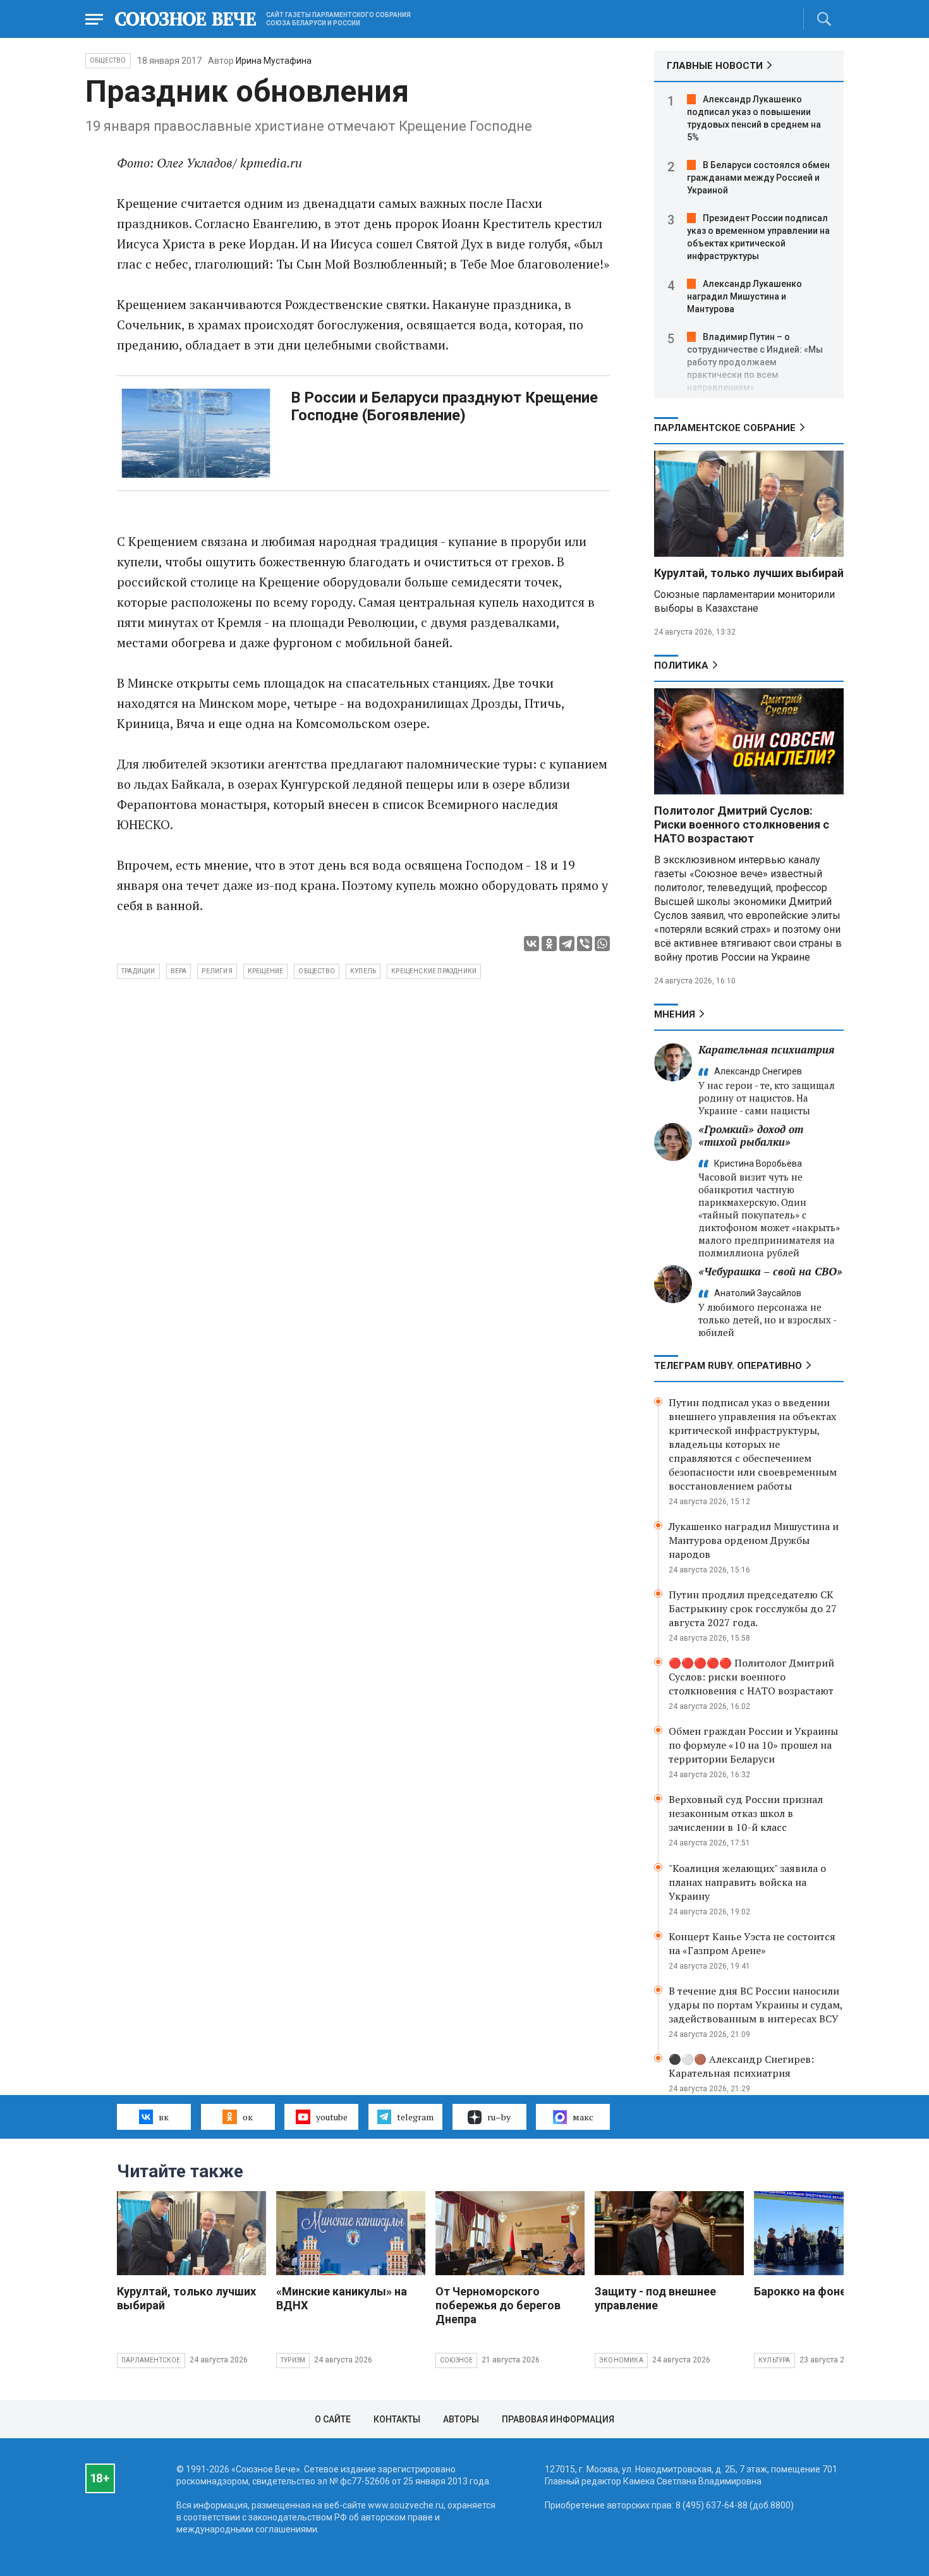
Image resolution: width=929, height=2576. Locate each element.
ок (248, 2117)
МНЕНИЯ (675, 1014)
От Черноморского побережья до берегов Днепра (498, 2305)
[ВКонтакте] (531, 944)
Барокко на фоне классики (827, 2291)
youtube (332, 2117)
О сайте (333, 2419)
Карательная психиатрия (766, 1049)
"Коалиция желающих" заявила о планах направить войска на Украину (747, 1882)
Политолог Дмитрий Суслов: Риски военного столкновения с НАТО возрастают (742, 824)
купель (363, 971)
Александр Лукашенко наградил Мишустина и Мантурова (744, 296)
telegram (415, 2117)
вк (164, 2117)
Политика (681, 665)
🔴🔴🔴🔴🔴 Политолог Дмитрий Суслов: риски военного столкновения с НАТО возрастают (751, 1677)
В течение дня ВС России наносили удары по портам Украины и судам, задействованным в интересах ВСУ (756, 2005)
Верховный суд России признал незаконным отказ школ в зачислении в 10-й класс (746, 1813)
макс (583, 2117)
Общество (108, 60)
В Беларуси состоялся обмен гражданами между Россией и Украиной (758, 178)
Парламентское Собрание (725, 428)
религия (217, 971)
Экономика (621, 2360)
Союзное (456, 2360)
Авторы (461, 2419)
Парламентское (151, 2360)
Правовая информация (558, 2419)
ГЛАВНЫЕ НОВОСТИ (715, 66)
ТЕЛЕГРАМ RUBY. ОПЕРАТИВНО (728, 1366)
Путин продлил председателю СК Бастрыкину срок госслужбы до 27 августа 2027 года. (753, 1608)
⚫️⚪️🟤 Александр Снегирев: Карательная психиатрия (741, 2066)
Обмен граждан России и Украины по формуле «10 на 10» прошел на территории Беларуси (753, 1745)
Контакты (397, 2419)
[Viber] (585, 944)
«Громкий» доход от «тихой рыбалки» (751, 1135)
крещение (266, 971)
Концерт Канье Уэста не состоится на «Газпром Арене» (752, 1943)
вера (179, 971)
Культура (774, 2360)
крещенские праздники (434, 971)
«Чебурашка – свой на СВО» (770, 1271)
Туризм (293, 2360)
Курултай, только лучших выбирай (749, 573)
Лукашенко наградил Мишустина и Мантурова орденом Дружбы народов (754, 1540)
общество (317, 971)
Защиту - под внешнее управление (655, 2298)
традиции (138, 971)
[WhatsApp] (602, 944)
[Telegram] (567, 944)
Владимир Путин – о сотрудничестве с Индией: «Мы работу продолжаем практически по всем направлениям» (755, 362)
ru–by (499, 2117)
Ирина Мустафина (274, 61)
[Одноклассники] (549, 944)
